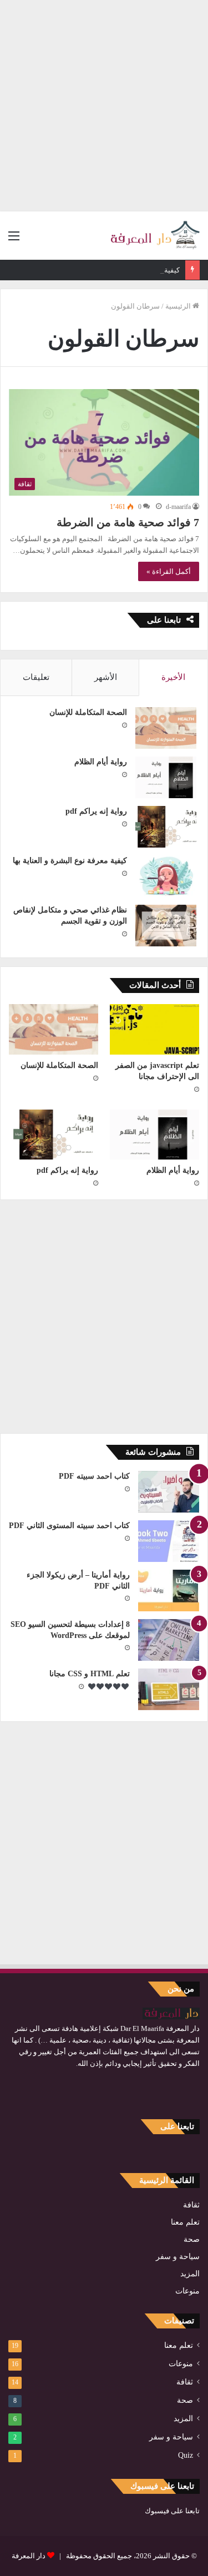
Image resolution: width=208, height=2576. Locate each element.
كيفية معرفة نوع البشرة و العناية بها (127, 270)
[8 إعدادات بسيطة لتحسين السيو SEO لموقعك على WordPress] (169, 1640)
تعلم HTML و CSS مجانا (90, 1674)
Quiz (186, 2455)
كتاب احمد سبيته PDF (94, 1476)
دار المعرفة (29, 2556)
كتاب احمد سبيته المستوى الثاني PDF (69, 1526)
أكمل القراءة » (169, 571)
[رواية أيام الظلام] (166, 777)
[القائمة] (14, 240)
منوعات (187, 2291)
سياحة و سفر (178, 2257)
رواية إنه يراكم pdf (96, 811)
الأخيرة (173, 677)
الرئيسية (179, 306)
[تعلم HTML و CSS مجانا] (169, 1689)
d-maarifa (178, 507)
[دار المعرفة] (155, 236)
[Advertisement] (104, 104)
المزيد (190, 2274)
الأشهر (106, 677)
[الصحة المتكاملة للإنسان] (166, 728)
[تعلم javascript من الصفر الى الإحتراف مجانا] (154, 1029)
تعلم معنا (185, 2222)
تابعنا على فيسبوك (172, 2511)
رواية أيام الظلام (101, 762)
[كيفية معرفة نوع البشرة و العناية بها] (166, 876)
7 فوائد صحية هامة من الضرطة (128, 522)
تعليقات (36, 677)
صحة (192, 2239)
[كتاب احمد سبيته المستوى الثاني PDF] (169, 1541)
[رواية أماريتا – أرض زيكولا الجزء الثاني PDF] (169, 1591)
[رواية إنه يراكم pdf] (166, 827)
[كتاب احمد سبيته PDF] (169, 1492)
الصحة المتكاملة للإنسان (88, 712)
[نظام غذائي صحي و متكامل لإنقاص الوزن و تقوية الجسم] (166, 926)
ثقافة (191, 2205)
